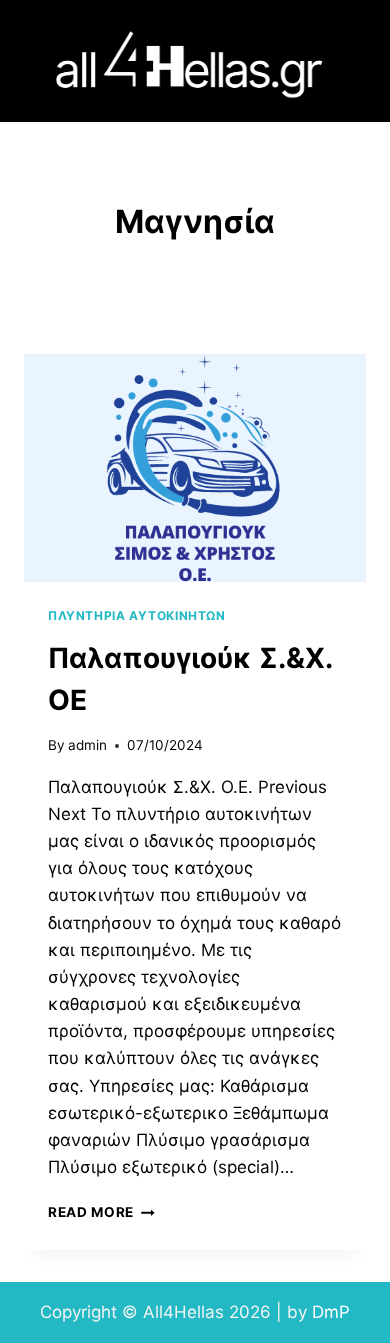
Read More (101, 1212)
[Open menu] (348, 61)
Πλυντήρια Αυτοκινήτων (137, 615)
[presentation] (195, 468)
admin (87, 745)
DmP (331, 1312)
